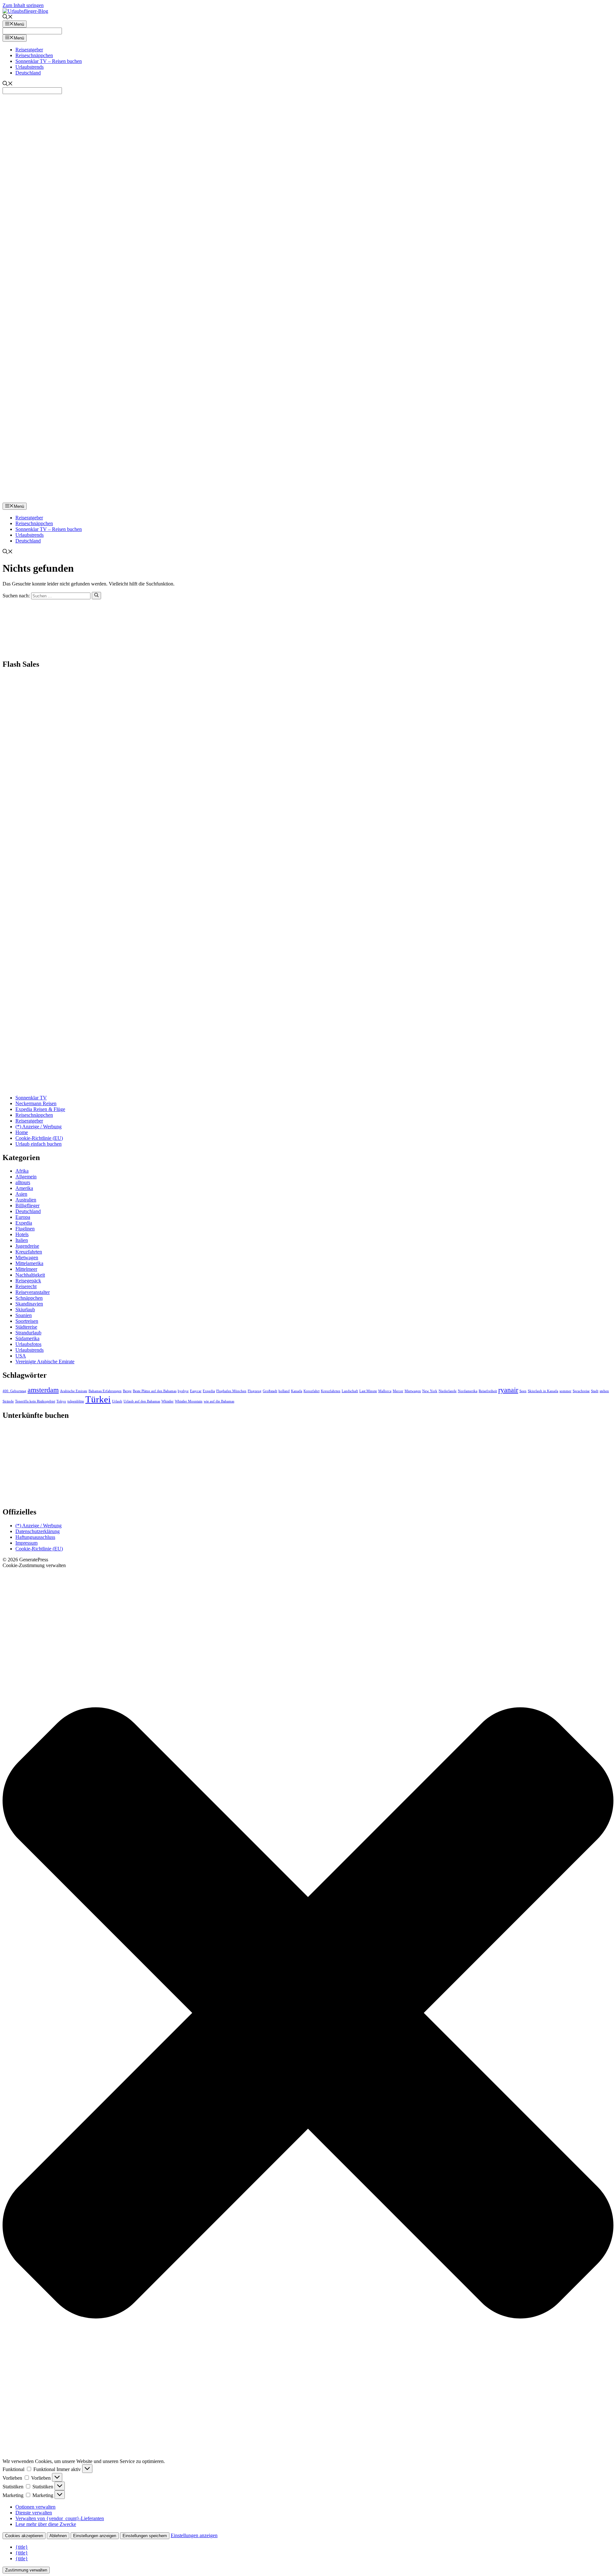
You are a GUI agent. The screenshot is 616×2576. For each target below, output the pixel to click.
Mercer (398, 1391)
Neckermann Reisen (36, 1103)
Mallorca (385, 1391)
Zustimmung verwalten (26, 2570)
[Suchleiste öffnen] (8, 17)
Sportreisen (27, 1321)
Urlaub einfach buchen (38, 1144)
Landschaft (350, 1391)
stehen (604, 1391)
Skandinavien (29, 1304)
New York (430, 1391)
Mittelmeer (26, 1269)
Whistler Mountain (189, 1401)
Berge (127, 1391)
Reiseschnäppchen (34, 55)
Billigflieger (27, 1206)
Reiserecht (26, 1286)
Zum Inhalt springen (23, 5)
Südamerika (27, 1338)
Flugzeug (255, 1391)
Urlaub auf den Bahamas (142, 1401)
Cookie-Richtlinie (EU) (39, 1138)
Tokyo (61, 1401)
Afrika (22, 1171)
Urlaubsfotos (28, 1344)
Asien (21, 1194)
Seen (523, 1391)
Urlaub (117, 1401)
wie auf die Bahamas (219, 1401)
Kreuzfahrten (29, 1252)
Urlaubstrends (30, 67)
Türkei (98, 1399)
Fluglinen (25, 1229)
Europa (23, 1217)
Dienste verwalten (34, 2513)
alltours (23, 1182)
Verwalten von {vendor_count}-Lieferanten (60, 2518)
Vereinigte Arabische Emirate (45, 1362)
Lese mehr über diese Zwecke (46, 2524)
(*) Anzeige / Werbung (38, 1127)
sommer (565, 1391)
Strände (8, 1401)
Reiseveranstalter (33, 1292)
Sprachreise (581, 1391)
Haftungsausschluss (35, 1537)
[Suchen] (96, 595)
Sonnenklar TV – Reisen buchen (49, 61)
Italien (22, 1240)
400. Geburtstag (14, 1391)
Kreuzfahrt (312, 1391)
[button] (308, 2013)
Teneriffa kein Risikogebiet (35, 1401)
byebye (183, 1391)
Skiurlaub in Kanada (543, 1391)
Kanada (297, 1391)
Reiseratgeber (29, 50)
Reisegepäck (28, 1281)
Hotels (22, 1234)
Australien (26, 1200)
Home (22, 1132)
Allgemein (26, 1177)
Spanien (24, 1315)
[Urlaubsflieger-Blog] (308, 500)
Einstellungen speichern (145, 2536)
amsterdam (43, 1390)
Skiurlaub (25, 1310)
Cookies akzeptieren (24, 2536)
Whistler (167, 1401)
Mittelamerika (29, 1263)
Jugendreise (27, 1246)
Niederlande (448, 1391)
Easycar (196, 1391)
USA (21, 1356)
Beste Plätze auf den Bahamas (155, 1391)
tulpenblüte (76, 1401)
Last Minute (368, 1391)
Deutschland (28, 73)
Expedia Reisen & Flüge (40, 1109)
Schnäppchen (29, 1298)
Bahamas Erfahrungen (105, 1391)
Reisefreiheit (488, 1391)
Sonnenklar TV (31, 1098)
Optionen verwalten (35, 2507)
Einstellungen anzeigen (95, 2536)
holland (284, 1391)
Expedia (24, 1223)
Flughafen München (231, 1391)
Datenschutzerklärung (38, 1531)
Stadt (595, 1391)
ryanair (508, 1390)
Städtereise (26, 1327)
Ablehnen (58, 2536)
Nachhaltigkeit (30, 1275)
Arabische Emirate (74, 1391)
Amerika (24, 1188)
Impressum (26, 1543)
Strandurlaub (28, 1333)
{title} (22, 2547)
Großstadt (270, 1391)
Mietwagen (27, 1258)
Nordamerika (468, 1391)
